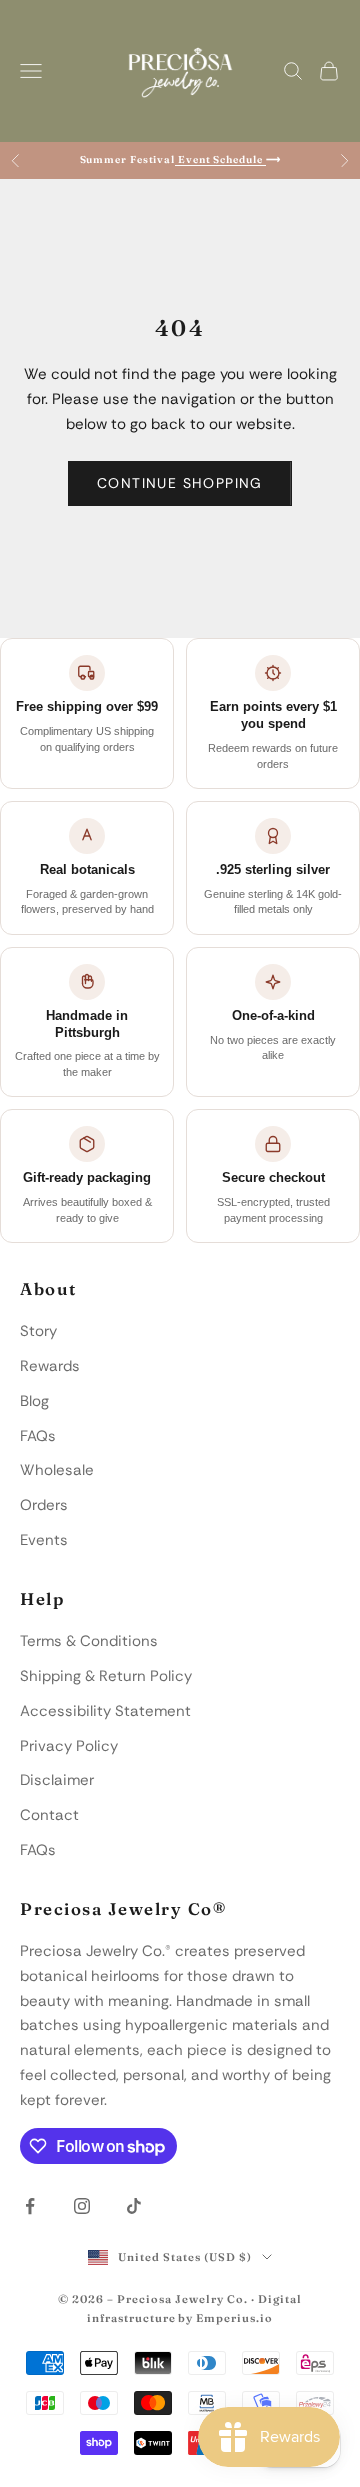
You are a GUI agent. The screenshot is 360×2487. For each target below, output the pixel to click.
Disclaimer (57, 1780)
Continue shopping (180, 483)
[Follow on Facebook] (30, 2206)
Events (44, 1540)
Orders (44, 1505)
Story (38, 1331)
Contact (49, 1815)
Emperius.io (234, 2318)
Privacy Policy (69, 1746)
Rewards (50, 1366)
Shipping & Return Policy (106, 1676)
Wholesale (57, 1470)
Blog (34, 1401)
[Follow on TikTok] (134, 2206)
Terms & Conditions (89, 1641)
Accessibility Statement (105, 1711)
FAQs (38, 1436)
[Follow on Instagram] (82, 2206)
